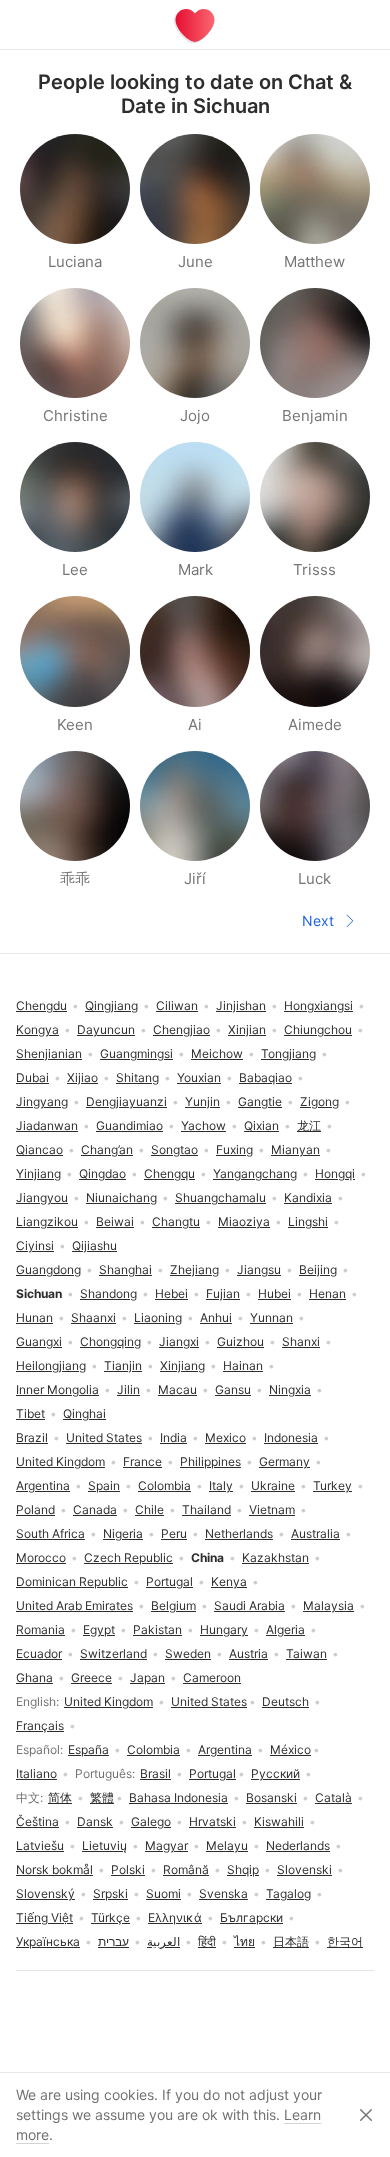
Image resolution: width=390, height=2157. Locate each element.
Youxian (199, 1077)
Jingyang (42, 1101)
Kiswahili (279, 1821)
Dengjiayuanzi (126, 1101)
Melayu (227, 1845)
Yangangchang (255, 1173)
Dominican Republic (72, 1581)
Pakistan (157, 1629)
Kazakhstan (275, 1557)
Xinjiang (182, 1365)
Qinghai (84, 1413)
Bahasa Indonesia (178, 1797)
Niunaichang (121, 1197)
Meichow (217, 1053)
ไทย (244, 1941)
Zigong (319, 1101)
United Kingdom (108, 1701)
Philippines (210, 1461)
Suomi (163, 1893)
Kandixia (308, 1197)
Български (251, 1917)
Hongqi (335, 1173)
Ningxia (290, 1389)
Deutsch (285, 1701)
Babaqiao (265, 1077)
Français (40, 1725)
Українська (48, 1941)
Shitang (137, 1077)
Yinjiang (38, 1173)
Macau (177, 1389)
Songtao (174, 1149)
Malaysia (328, 1605)
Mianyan (295, 1149)
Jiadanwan (47, 1125)
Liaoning (158, 1317)
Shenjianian (49, 1053)
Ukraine (273, 1485)
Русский (275, 1773)
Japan (147, 1677)
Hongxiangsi (318, 1005)
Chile (149, 1509)
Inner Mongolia (57, 1389)
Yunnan (271, 1317)
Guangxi (39, 1341)
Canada (95, 1509)
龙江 (309, 1125)
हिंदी (207, 1941)
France (142, 1461)
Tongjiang (288, 1053)
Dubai (32, 1077)
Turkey (332, 1485)
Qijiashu (94, 1245)
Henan (327, 1293)
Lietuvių (104, 1845)
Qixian (261, 1125)
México (290, 1749)
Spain (104, 1485)
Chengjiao (181, 1029)
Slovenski (304, 1869)
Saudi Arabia (249, 1605)
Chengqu (169, 1173)
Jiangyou (42, 1197)
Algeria (285, 1629)
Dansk (95, 1821)
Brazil (32, 1437)
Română (186, 1869)
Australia (315, 1533)
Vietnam (272, 1509)
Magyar (166, 1845)
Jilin (128, 1389)
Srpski (110, 1893)
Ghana (34, 1677)
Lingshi (308, 1221)
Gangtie (260, 1101)
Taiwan (306, 1653)
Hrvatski (212, 1821)
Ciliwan (177, 1005)
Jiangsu (259, 1269)
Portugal (212, 1773)
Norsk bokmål (54, 1869)
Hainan (243, 1365)
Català (333, 1797)
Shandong (108, 1293)
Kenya (229, 1581)
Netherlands (239, 1533)
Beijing (318, 1269)
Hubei (274, 1293)
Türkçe (110, 1917)
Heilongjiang (51, 1365)
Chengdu (41, 1005)
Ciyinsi (35, 1245)
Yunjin (202, 1101)
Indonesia (291, 1437)
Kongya (37, 1029)
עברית (113, 1941)
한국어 (345, 1941)
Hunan (34, 1317)
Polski (128, 1869)
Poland (35, 1509)
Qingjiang (111, 1005)
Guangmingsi (136, 1053)
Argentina (225, 1749)
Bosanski (271, 1797)
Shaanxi (93, 1317)
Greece (91, 1677)
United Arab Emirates (74, 1605)
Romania (40, 1629)
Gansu (233, 1389)
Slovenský (45, 1893)
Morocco (41, 1557)
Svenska (223, 1893)
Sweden (188, 1653)
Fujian (223, 1293)
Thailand (206, 1509)
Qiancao (39, 1149)
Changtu (176, 1221)
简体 (60, 1797)
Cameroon (212, 1677)
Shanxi (301, 1341)
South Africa (50, 1533)
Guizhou (240, 1341)
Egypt (99, 1629)
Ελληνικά (175, 1917)
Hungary (224, 1629)
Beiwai (115, 1221)
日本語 (291, 1941)
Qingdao (102, 1173)
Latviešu (40, 1845)
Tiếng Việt (44, 1917)
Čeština (37, 1821)
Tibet (30, 1413)
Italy (221, 1485)
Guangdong (48, 1269)
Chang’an (107, 1149)
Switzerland (113, 1653)
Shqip (243, 1869)
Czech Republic (128, 1557)
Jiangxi (179, 1341)
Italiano (36, 1773)
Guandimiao (129, 1125)
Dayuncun (106, 1029)
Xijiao (82, 1077)
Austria (248, 1653)
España (88, 1749)
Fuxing (234, 1149)
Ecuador (39, 1653)
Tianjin (123, 1365)
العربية (163, 1941)
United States (209, 1701)
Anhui (216, 1317)
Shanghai (125, 1269)
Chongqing (110, 1341)
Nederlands (298, 1845)
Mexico (225, 1437)
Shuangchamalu (220, 1197)
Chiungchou (318, 1029)
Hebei (171, 1293)
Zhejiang (194, 1269)
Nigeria (123, 1533)
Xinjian (247, 1029)
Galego (151, 1821)
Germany (284, 1461)
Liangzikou (47, 1221)
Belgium (173, 1605)
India (173, 1437)
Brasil (155, 1773)
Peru (174, 1533)
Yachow (203, 1125)
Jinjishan (241, 1005)
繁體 (102, 1797)
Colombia (153, 1749)
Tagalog (288, 1893)
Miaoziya (244, 1221)
